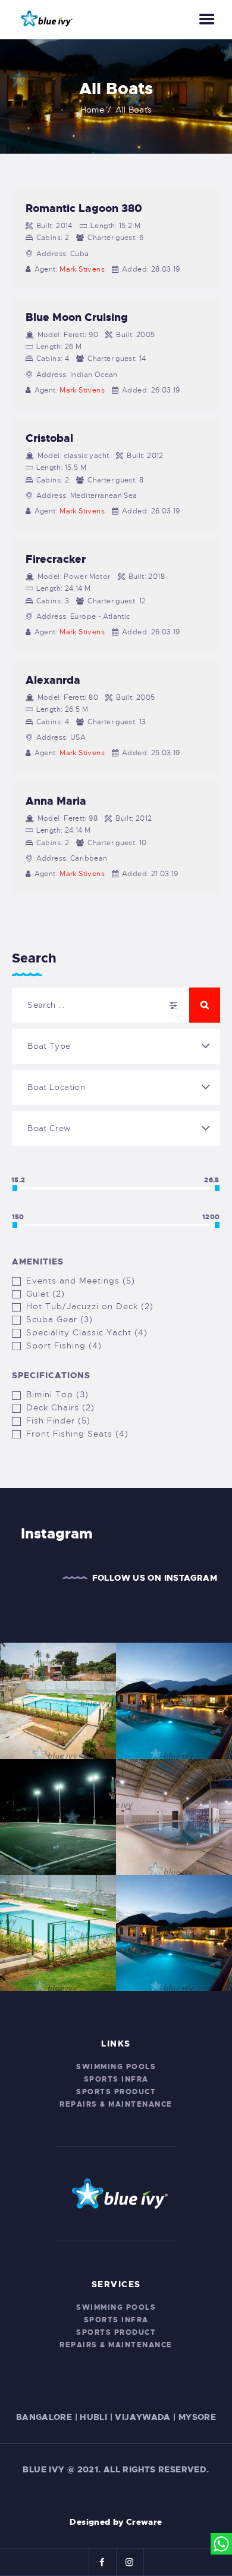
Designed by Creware (116, 2522)
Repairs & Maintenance (116, 2104)
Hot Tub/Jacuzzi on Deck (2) (90, 1306)
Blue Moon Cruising (77, 317)
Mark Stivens (82, 269)
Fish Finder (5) (58, 1421)
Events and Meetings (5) (81, 1281)
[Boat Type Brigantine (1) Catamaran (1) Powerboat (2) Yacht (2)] (116, 1046)
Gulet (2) (46, 1294)
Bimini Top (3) (57, 1394)
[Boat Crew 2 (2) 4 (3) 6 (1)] (116, 1128)
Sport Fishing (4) (64, 1345)
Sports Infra (116, 2079)
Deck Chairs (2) (60, 1407)
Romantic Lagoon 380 (84, 208)
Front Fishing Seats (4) (77, 1434)
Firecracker (56, 559)
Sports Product (116, 2092)
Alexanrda (53, 680)
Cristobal (49, 438)
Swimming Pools (116, 2067)
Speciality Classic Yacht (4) (87, 1332)
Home (93, 110)
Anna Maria (56, 801)
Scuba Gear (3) (59, 1319)
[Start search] (205, 1005)
